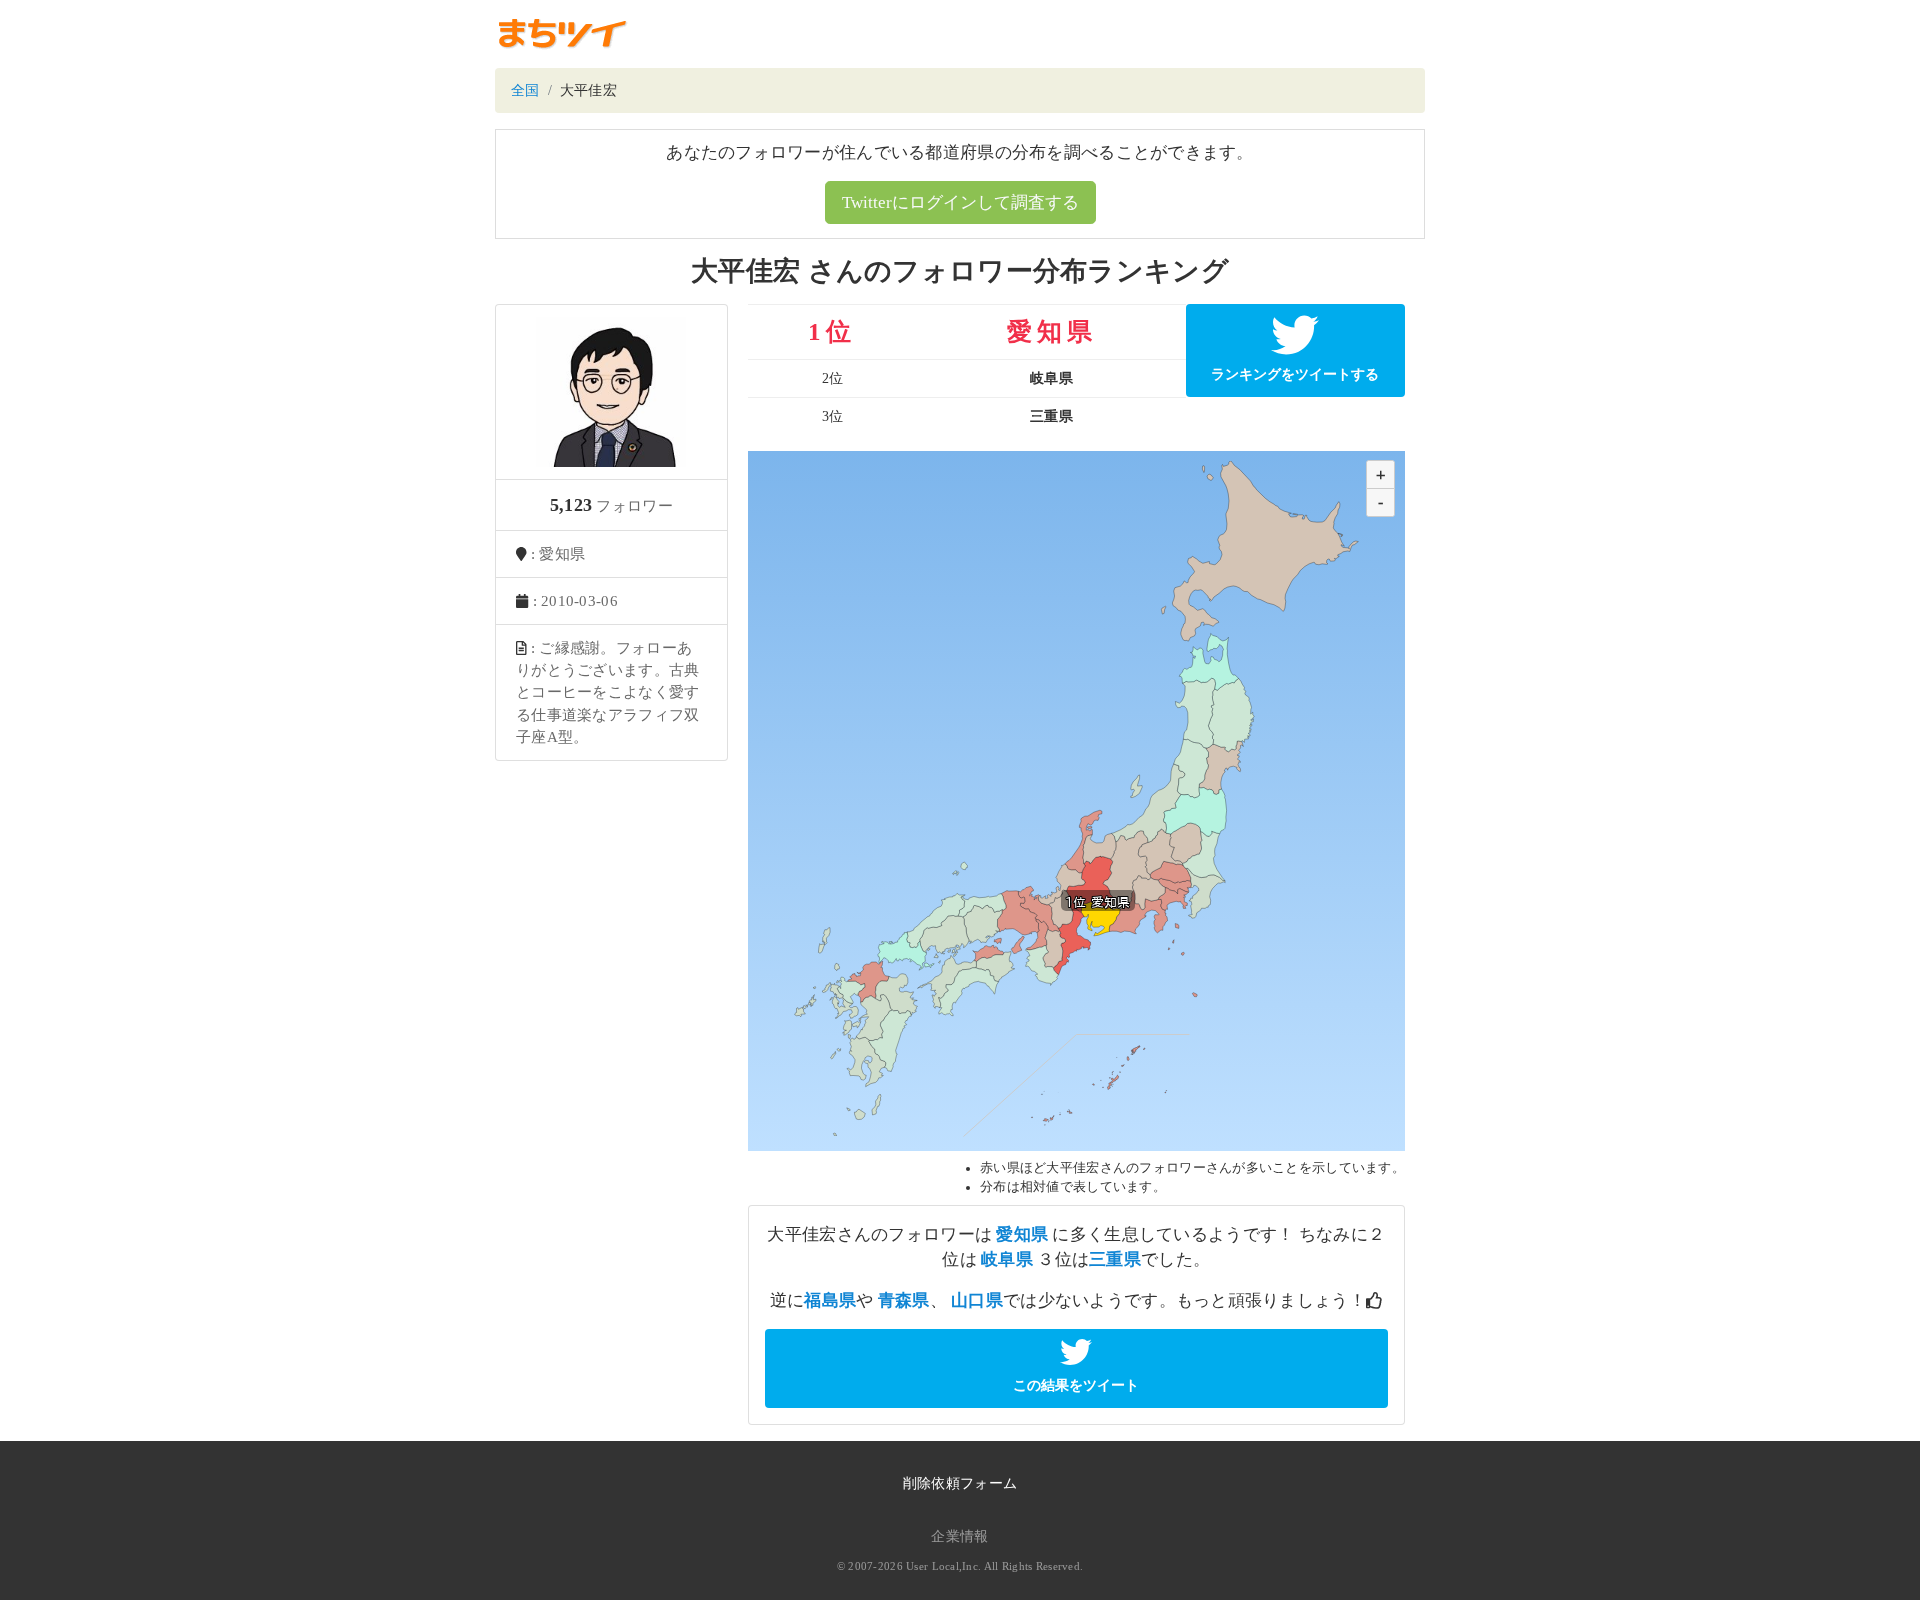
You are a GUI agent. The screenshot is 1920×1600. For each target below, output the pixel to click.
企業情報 (959, 1536)
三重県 (1115, 1259)
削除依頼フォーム (960, 1483)
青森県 (904, 1300)
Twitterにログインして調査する (960, 202)
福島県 (830, 1300)
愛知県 (1022, 1234)
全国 (525, 90)
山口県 (977, 1300)
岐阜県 (1007, 1259)
